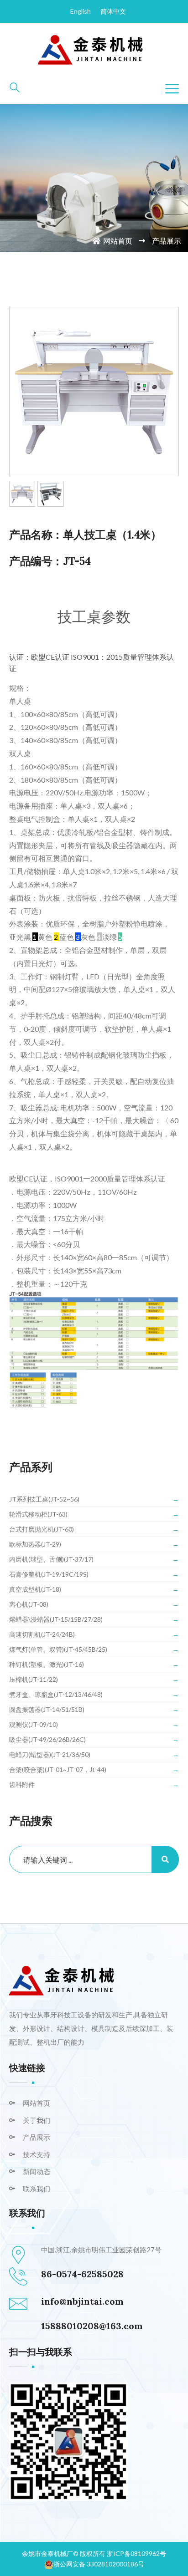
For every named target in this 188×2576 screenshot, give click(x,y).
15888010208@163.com (92, 2326)
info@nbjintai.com (82, 2301)
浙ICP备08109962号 (136, 2553)
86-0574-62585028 (82, 2274)
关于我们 (37, 2120)
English (81, 11)
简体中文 (113, 11)
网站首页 (118, 241)
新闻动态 (37, 2171)
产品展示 (37, 2137)
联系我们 (37, 2189)
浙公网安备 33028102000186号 (99, 2564)
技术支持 (37, 2154)
